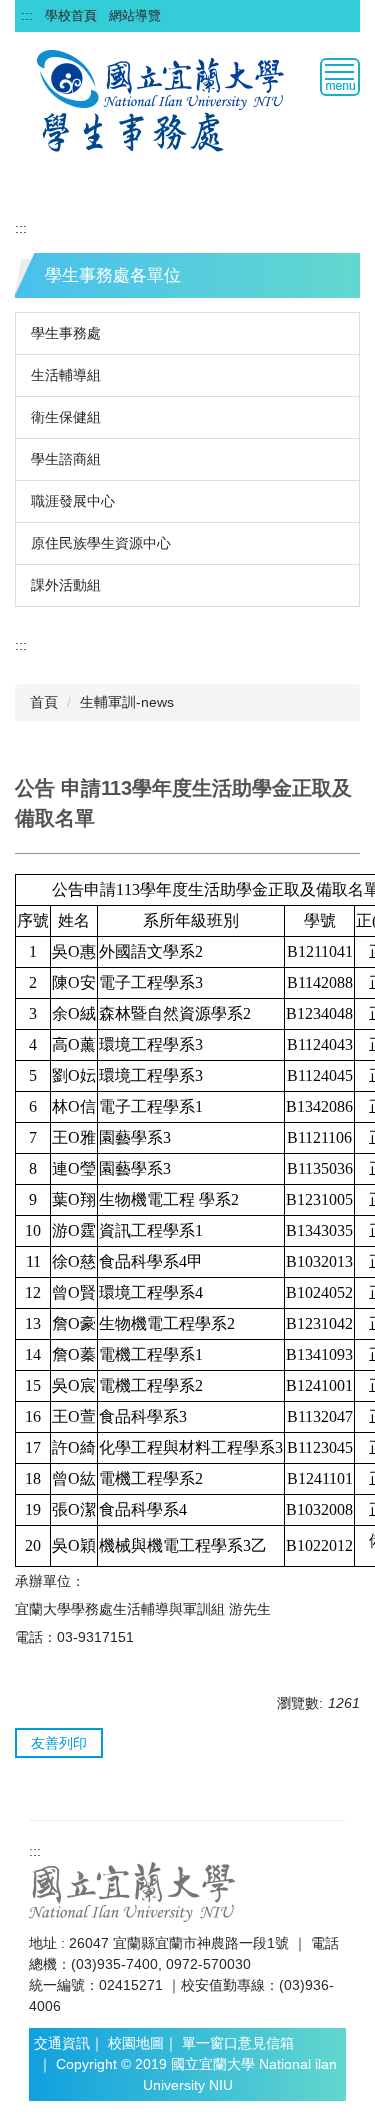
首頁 (44, 702)
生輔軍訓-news (127, 702)
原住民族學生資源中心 (101, 543)
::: (27, 15)
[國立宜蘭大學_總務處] (162, 78)
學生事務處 (66, 333)
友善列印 (59, 1743)
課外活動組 (66, 585)
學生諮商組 (66, 459)
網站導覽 (135, 15)
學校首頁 (71, 15)
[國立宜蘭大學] (132, 1891)
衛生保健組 (66, 417)
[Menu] (340, 77)
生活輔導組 (66, 375)
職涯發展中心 (73, 501)
